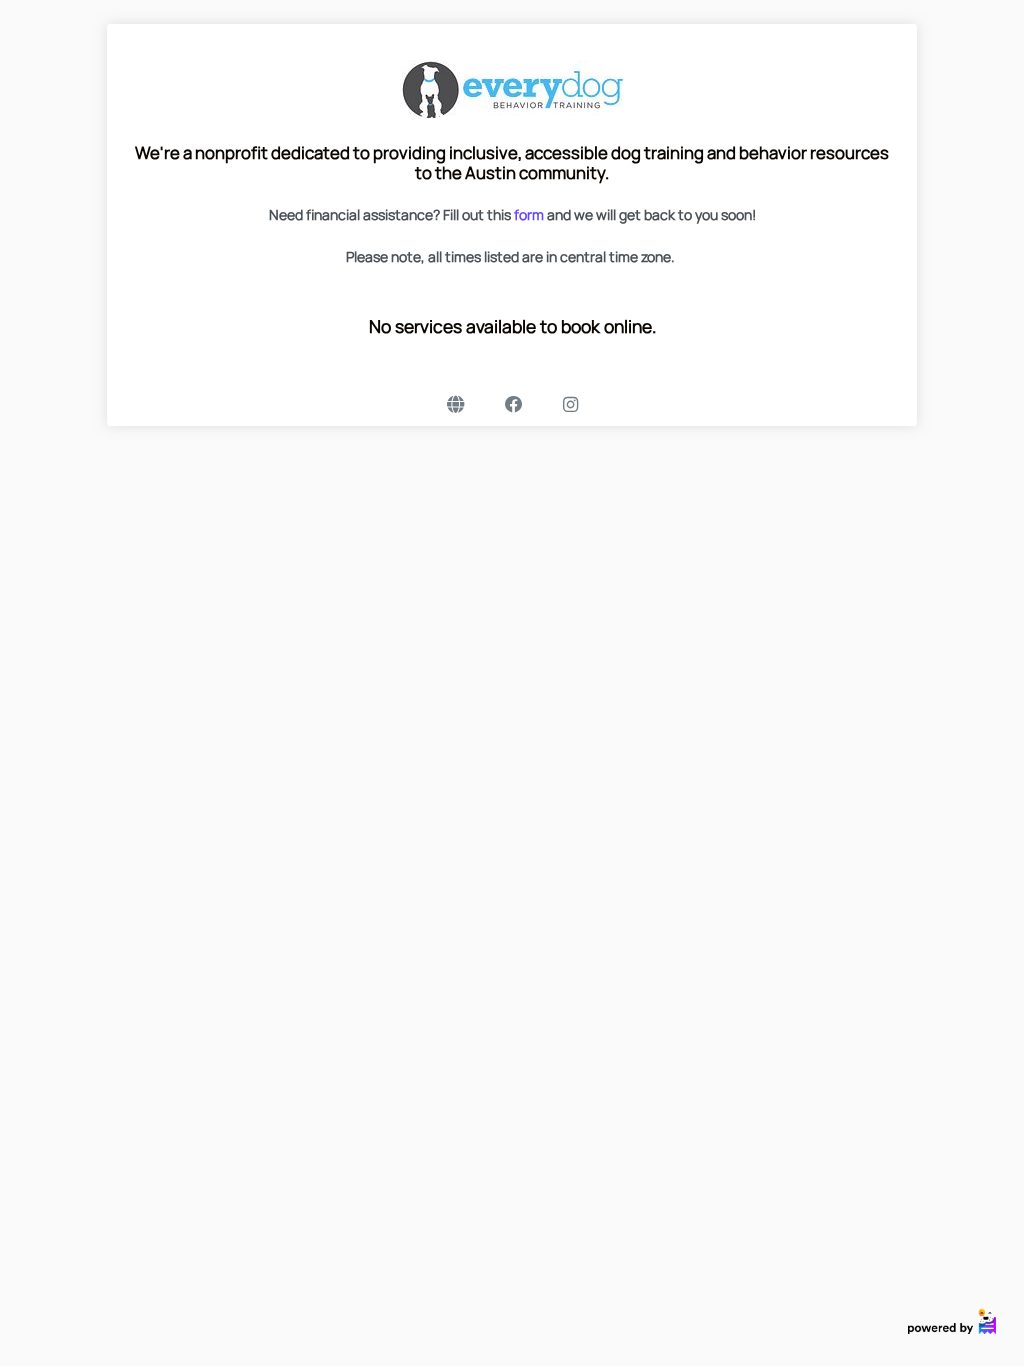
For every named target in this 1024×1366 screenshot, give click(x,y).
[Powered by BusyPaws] (952, 1319)
